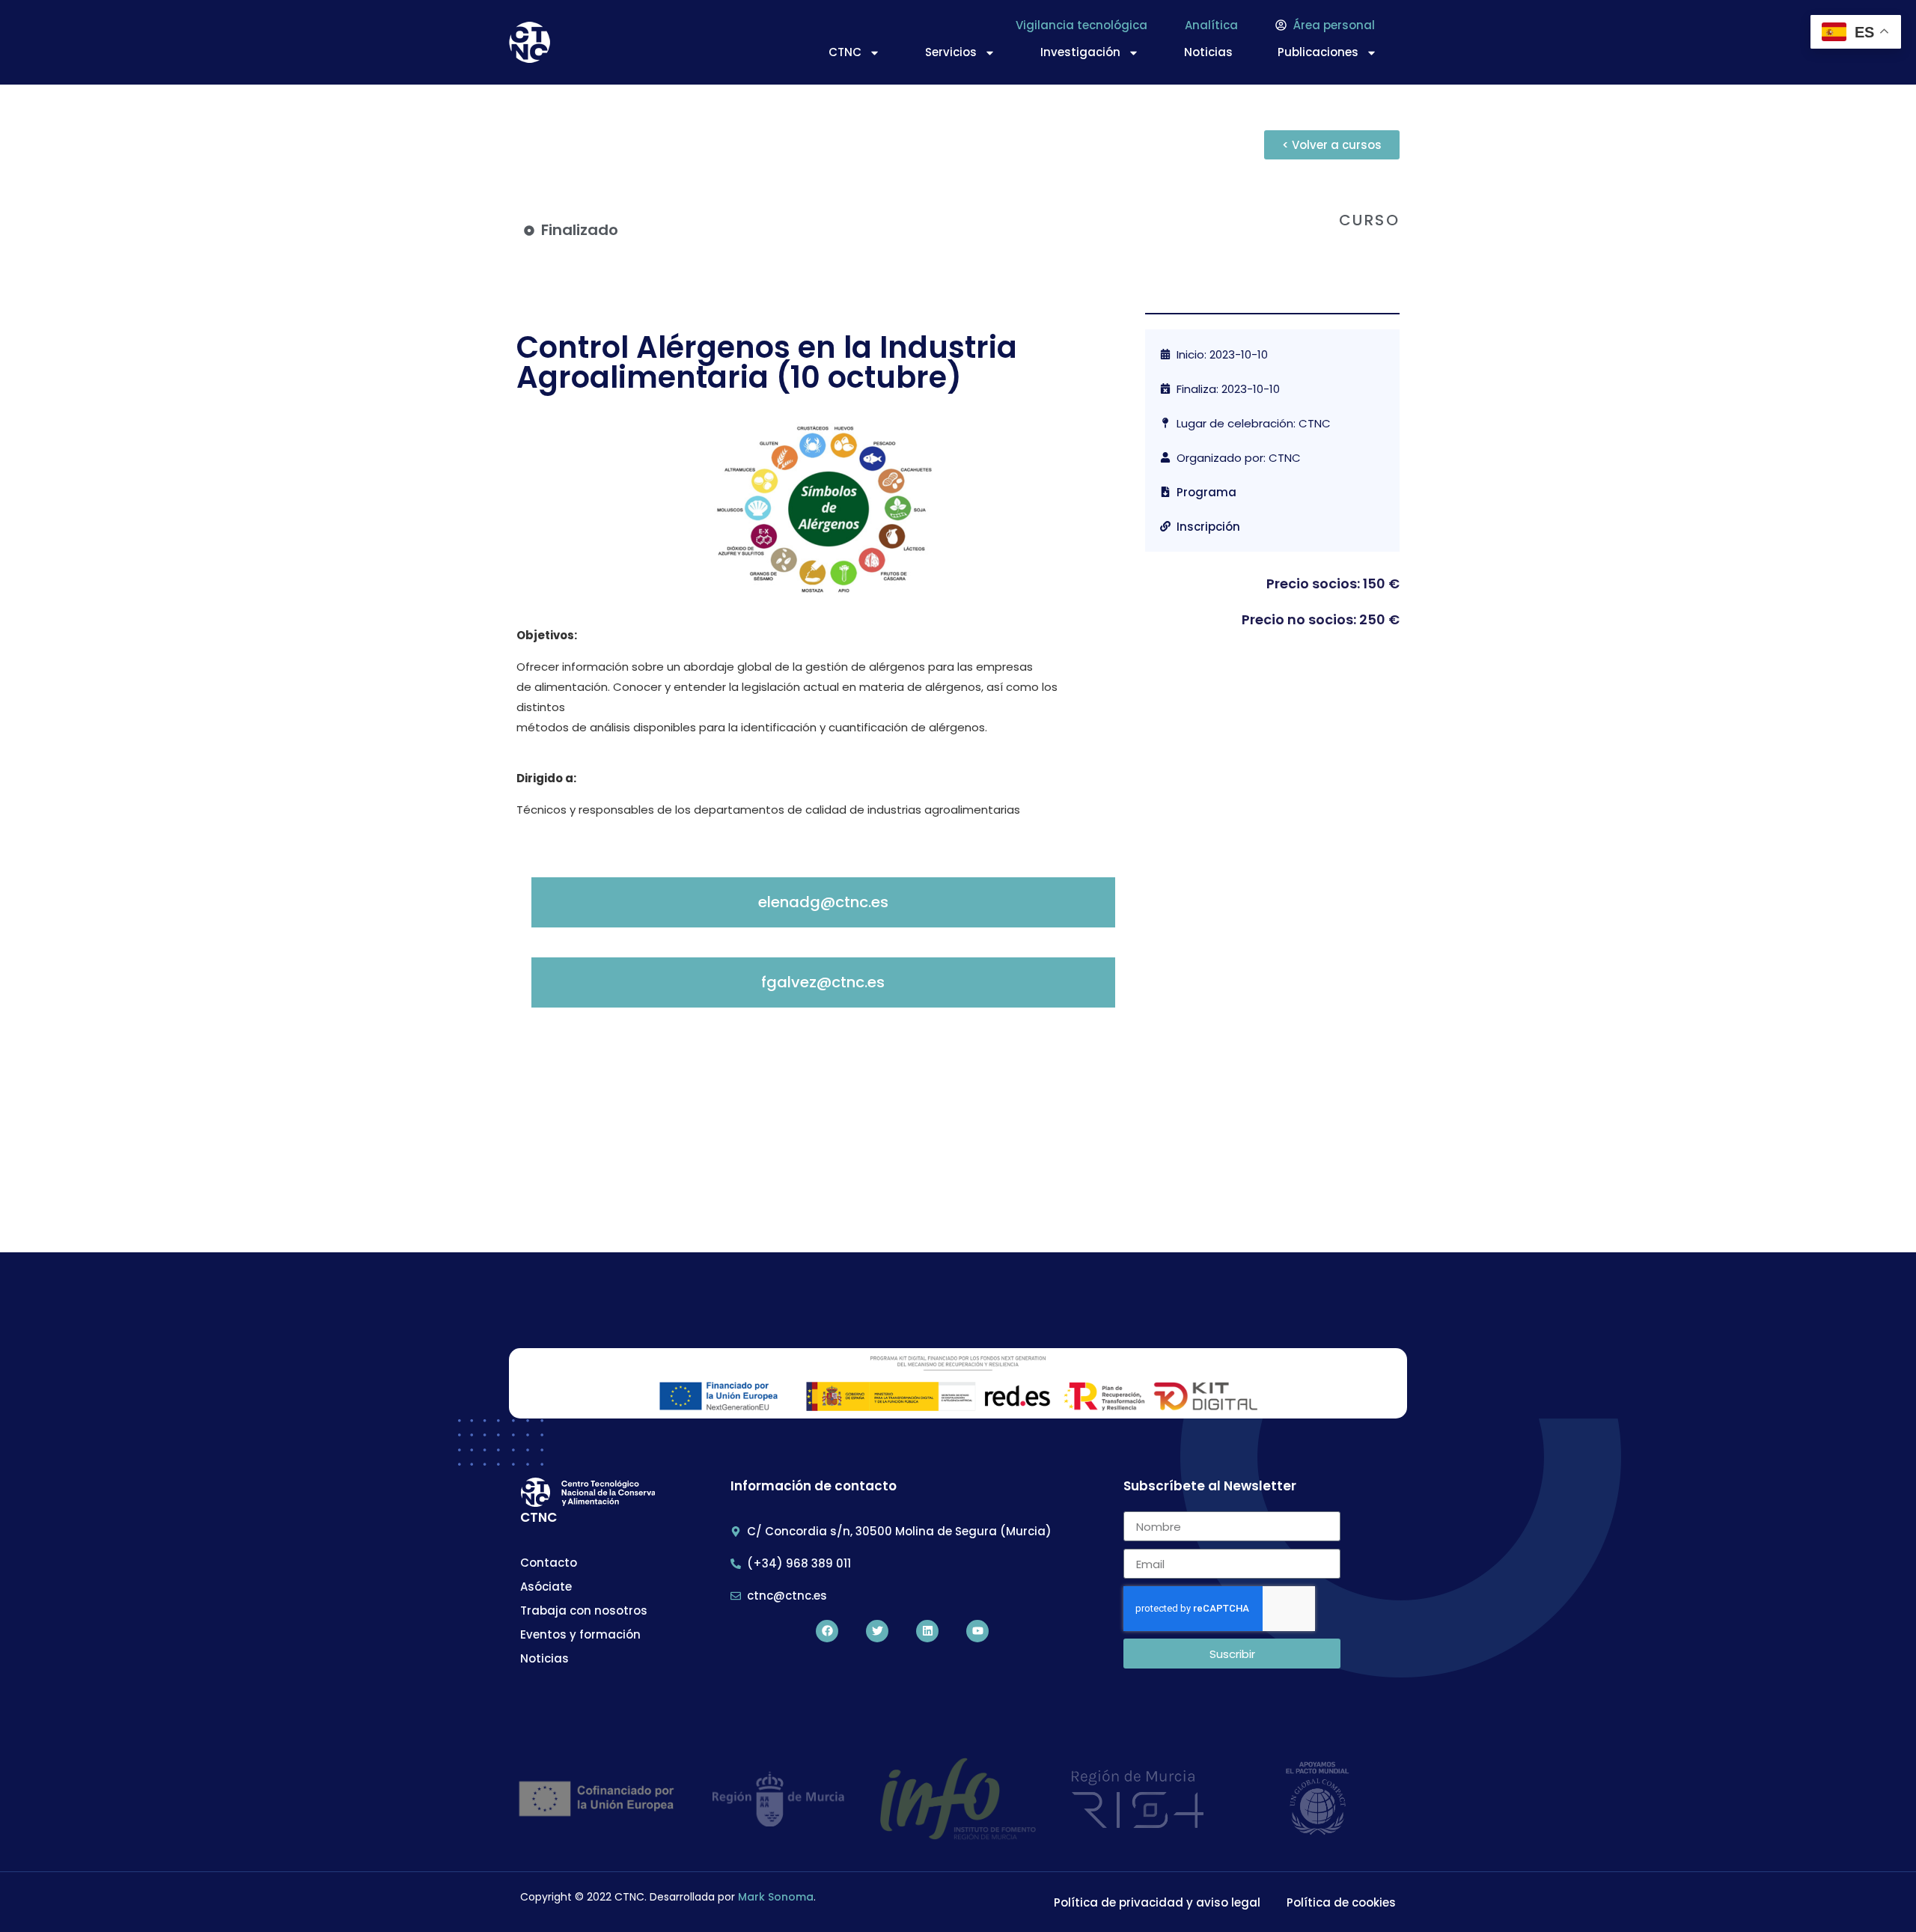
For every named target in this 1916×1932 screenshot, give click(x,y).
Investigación (1080, 52)
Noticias (1208, 52)
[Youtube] (977, 1631)
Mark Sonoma (776, 1897)
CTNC (845, 52)
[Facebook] (827, 1631)
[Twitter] (877, 1631)
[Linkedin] (927, 1631)
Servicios (951, 52)
